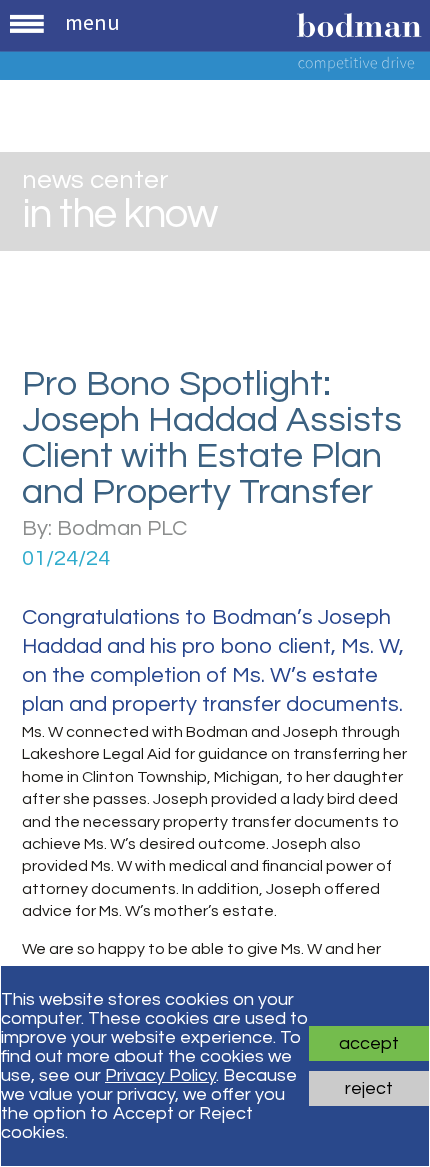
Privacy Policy (160, 1075)
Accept (369, 1043)
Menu (92, 22)
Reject (369, 1088)
